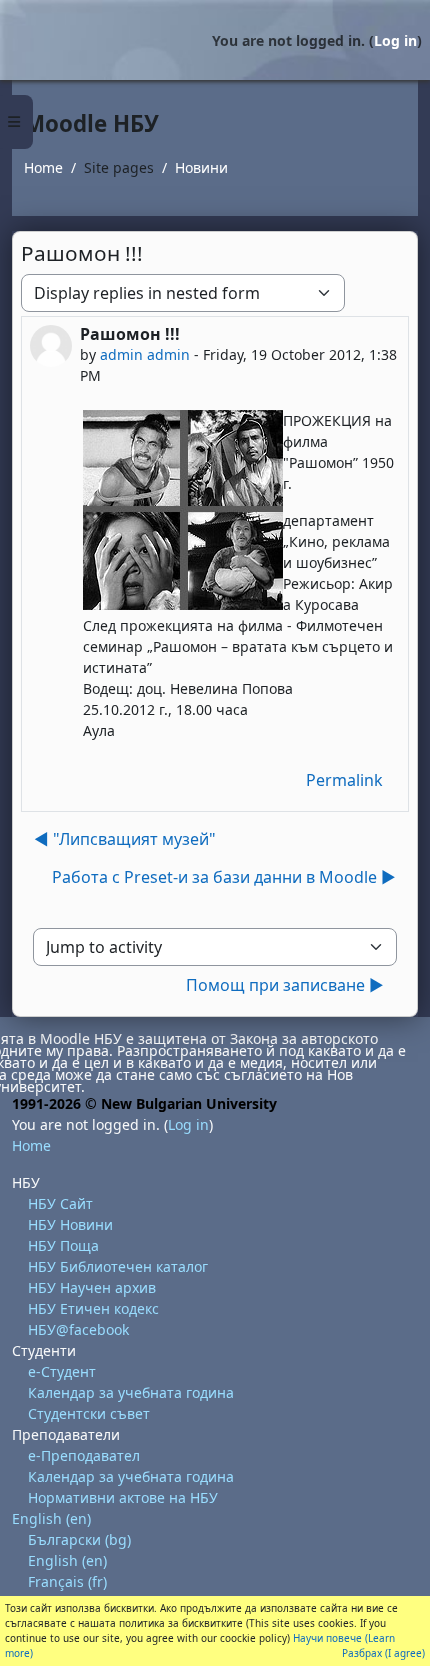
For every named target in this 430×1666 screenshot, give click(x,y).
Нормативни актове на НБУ (123, 1497)
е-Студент (62, 1371)
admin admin (145, 354)
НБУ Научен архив (92, 1287)
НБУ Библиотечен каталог (118, 1266)
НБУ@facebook (78, 1329)
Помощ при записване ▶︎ (285, 985)
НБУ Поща (63, 1245)
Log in (395, 40)
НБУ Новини (70, 1224)
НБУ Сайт (60, 1203)
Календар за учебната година (131, 1392)
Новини (201, 167)
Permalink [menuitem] (344, 780)
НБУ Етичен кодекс (93, 1308)
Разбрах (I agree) (383, 1653)
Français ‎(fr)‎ (67, 1581)
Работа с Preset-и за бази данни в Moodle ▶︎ (224, 877)
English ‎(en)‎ (51, 1518)
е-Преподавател (84, 1455)
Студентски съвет (89, 1413)
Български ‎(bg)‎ (79, 1539)
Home (43, 167)
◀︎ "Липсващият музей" (125, 839)
